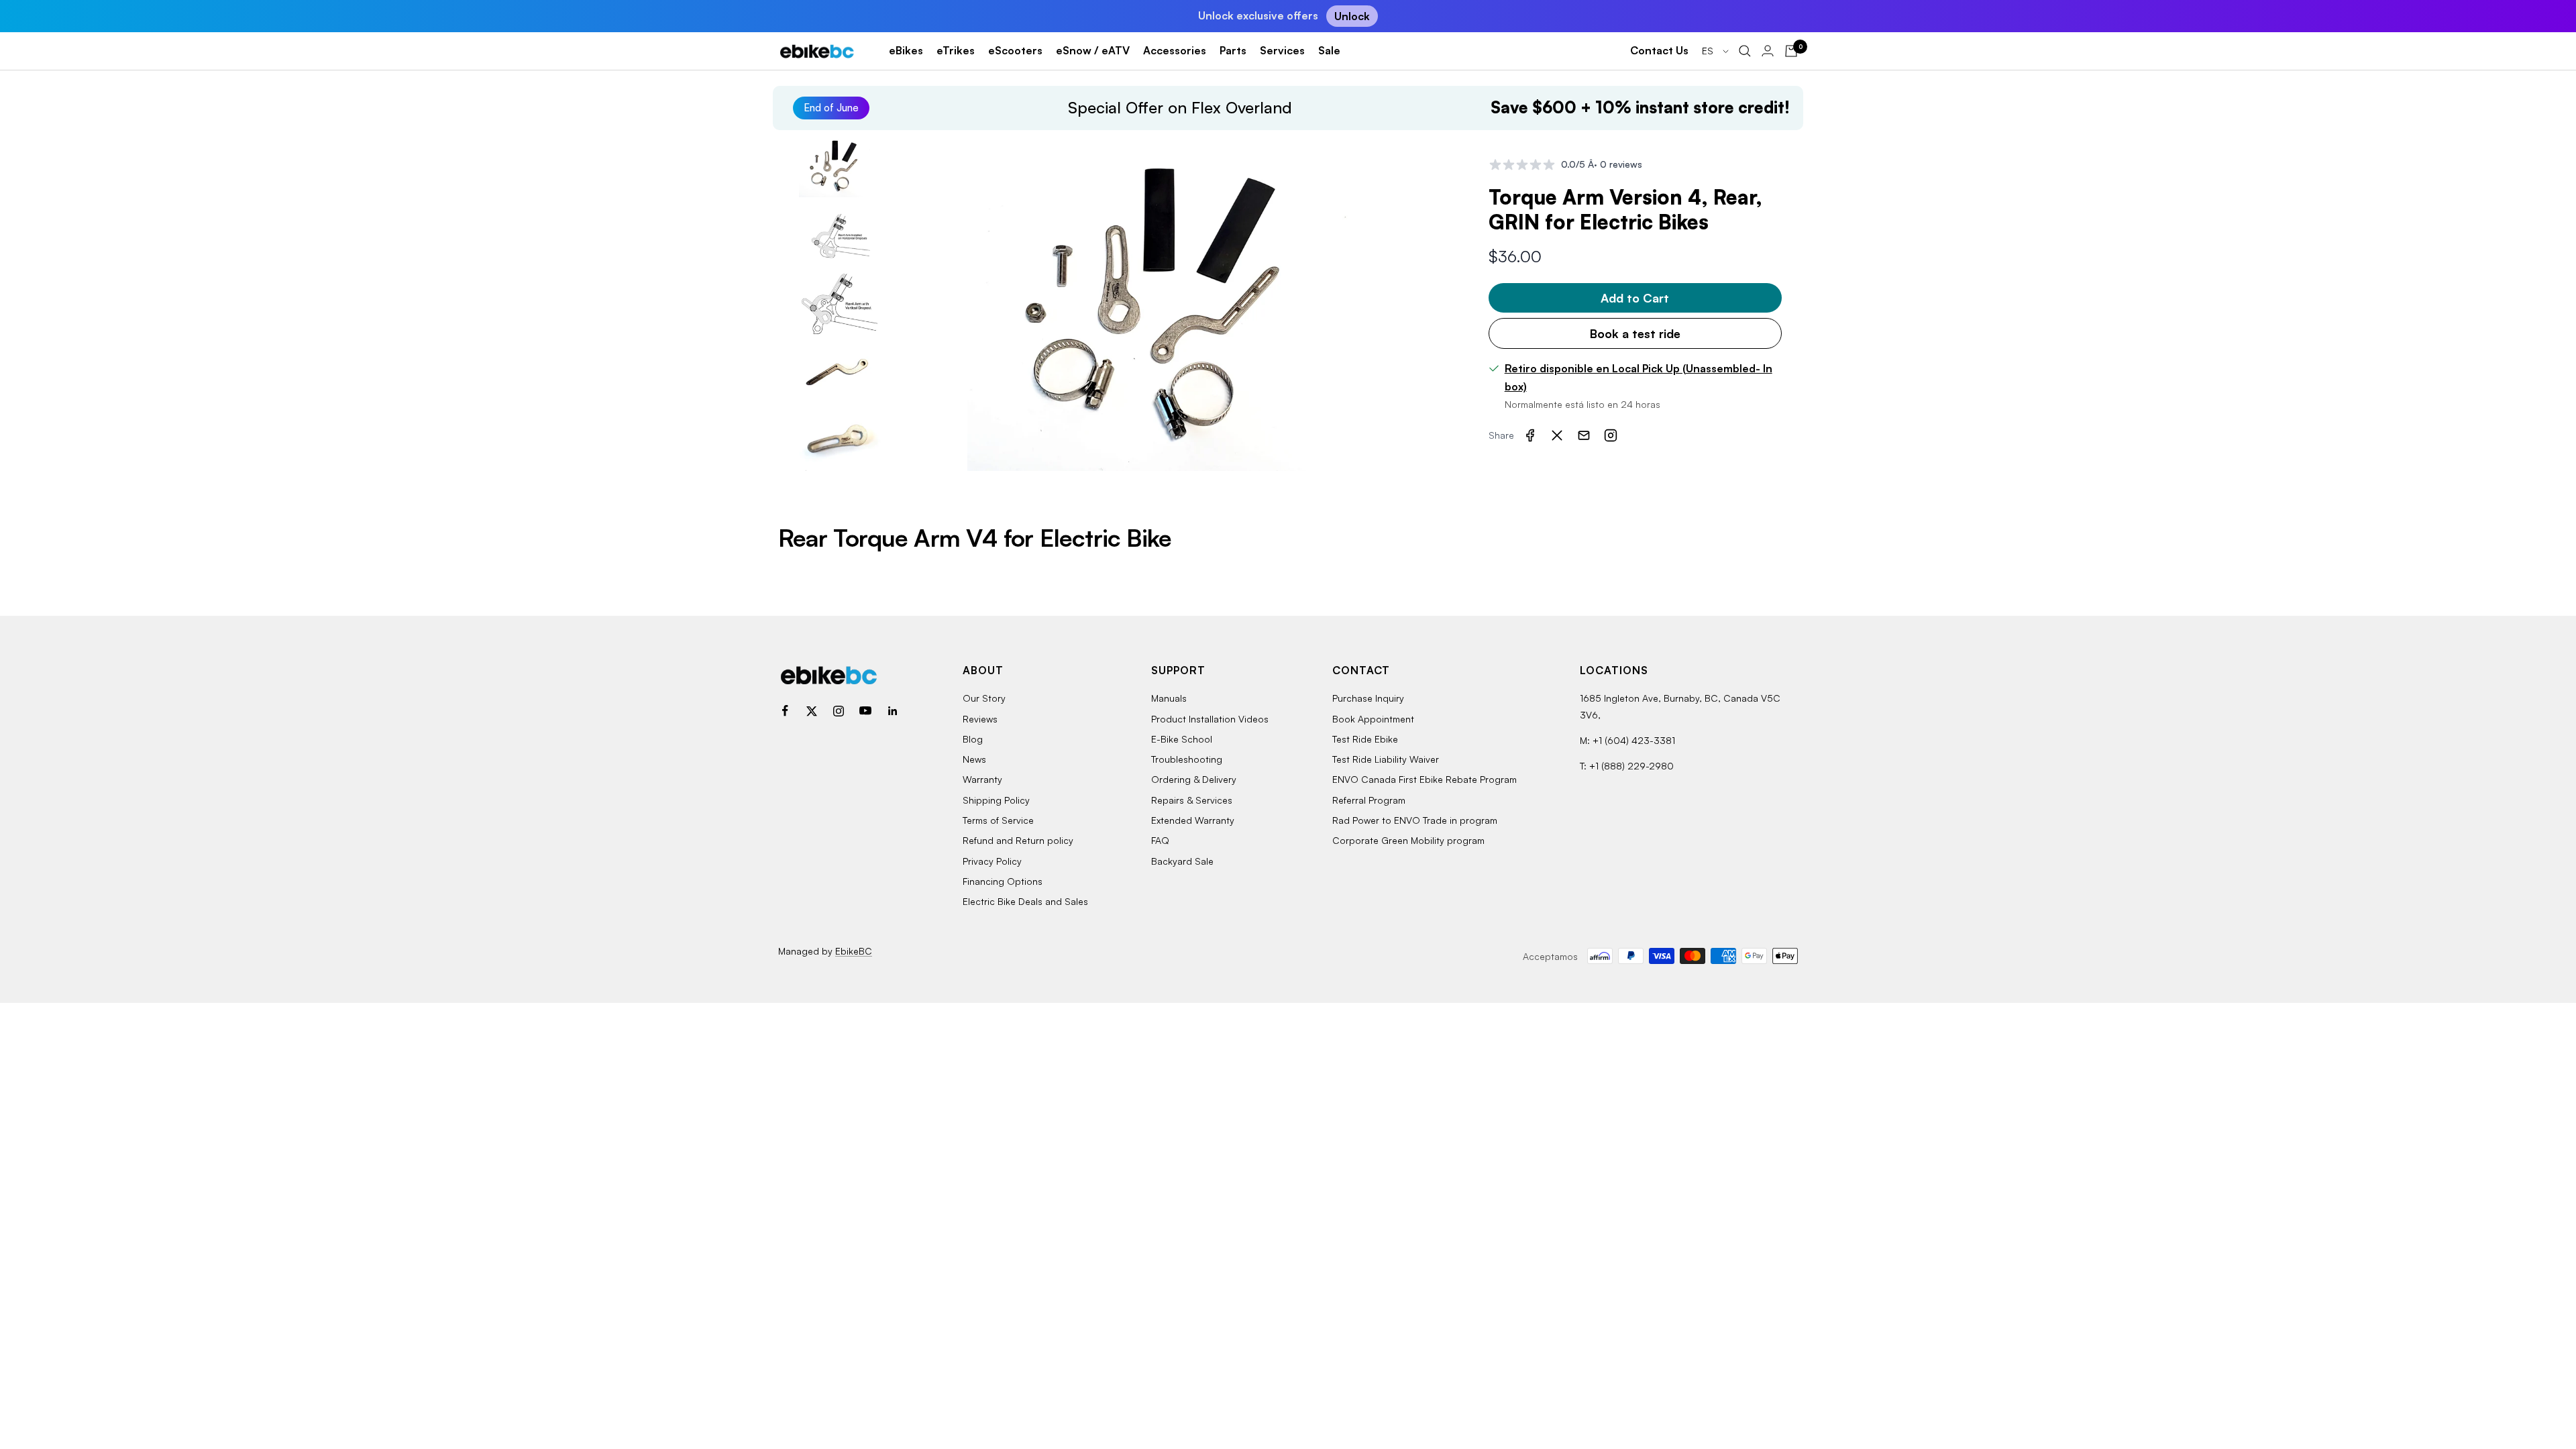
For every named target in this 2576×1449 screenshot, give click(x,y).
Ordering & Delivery (1194, 779)
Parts (1233, 50)
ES (1709, 51)
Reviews (980, 719)
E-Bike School (1182, 739)
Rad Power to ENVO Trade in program (1415, 820)
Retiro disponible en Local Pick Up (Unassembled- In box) (1639, 378)
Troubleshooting (1187, 759)
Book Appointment (1373, 719)
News (974, 759)
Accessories (1175, 50)
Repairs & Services (1192, 800)
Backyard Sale (1182, 861)
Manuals (1169, 698)
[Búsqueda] (1745, 51)
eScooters (1015, 50)
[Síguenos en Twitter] (812, 711)
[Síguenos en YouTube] (865, 711)
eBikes (906, 50)
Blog (973, 739)
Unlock (1352, 16)
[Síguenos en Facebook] (785, 711)
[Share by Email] (1584, 435)
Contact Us (1659, 50)
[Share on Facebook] (1530, 435)
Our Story (984, 698)
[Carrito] (1791, 51)
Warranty (982, 779)
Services (1282, 50)
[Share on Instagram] (1611, 435)
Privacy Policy (992, 861)
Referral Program (1369, 800)
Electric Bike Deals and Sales (1025, 901)
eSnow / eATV (1093, 50)
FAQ (1160, 840)
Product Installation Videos (1210, 719)
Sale (1329, 50)
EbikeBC (854, 951)
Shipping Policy (996, 800)
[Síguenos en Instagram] (839, 711)
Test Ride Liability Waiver (1386, 759)
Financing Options (1003, 881)
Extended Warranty (1193, 820)
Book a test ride (1635, 333)
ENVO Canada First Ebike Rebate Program (1425, 779)
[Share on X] (1557, 435)
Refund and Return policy (1018, 840)
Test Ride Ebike (1365, 739)
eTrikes (956, 50)
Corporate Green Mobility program (1408, 840)
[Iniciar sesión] (1768, 51)
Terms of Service (998, 820)
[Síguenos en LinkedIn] (892, 711)
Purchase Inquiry (1368, 698)
